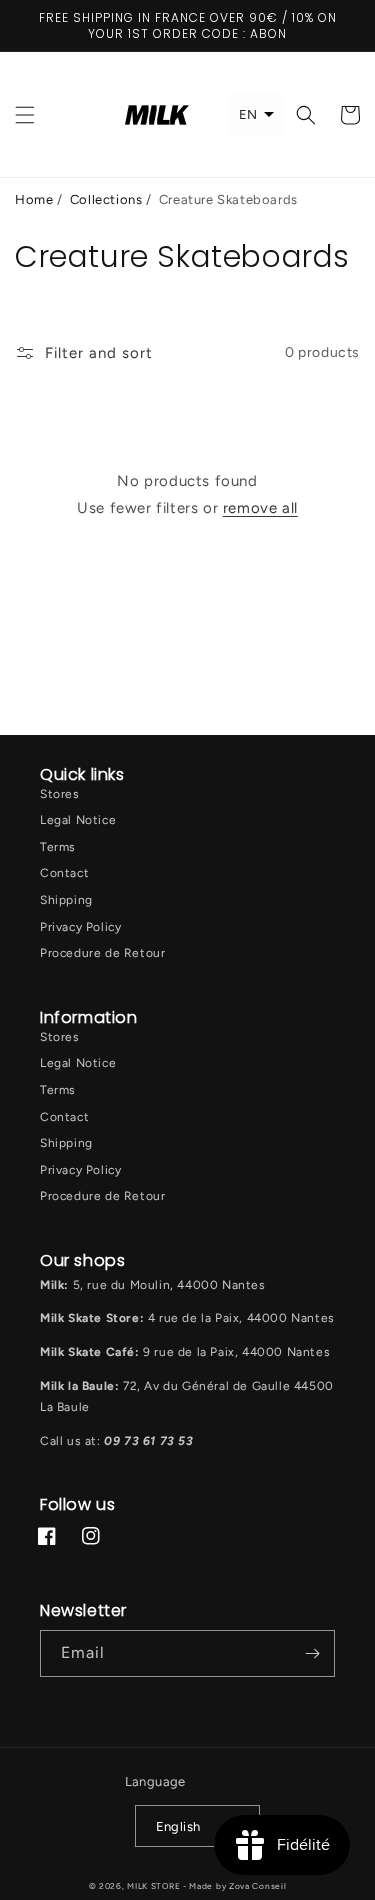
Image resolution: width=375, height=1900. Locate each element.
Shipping (66, 900)
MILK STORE (155, 1886)
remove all (260, 508)
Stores (60, 794)
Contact (64, 873)
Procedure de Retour (102, 953)
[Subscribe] (312, 1653)
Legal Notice (78, 820)
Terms (58, 847)
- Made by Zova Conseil (234, 1886)
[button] (25, 115)
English (178, 1826)
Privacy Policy (80, 927)
